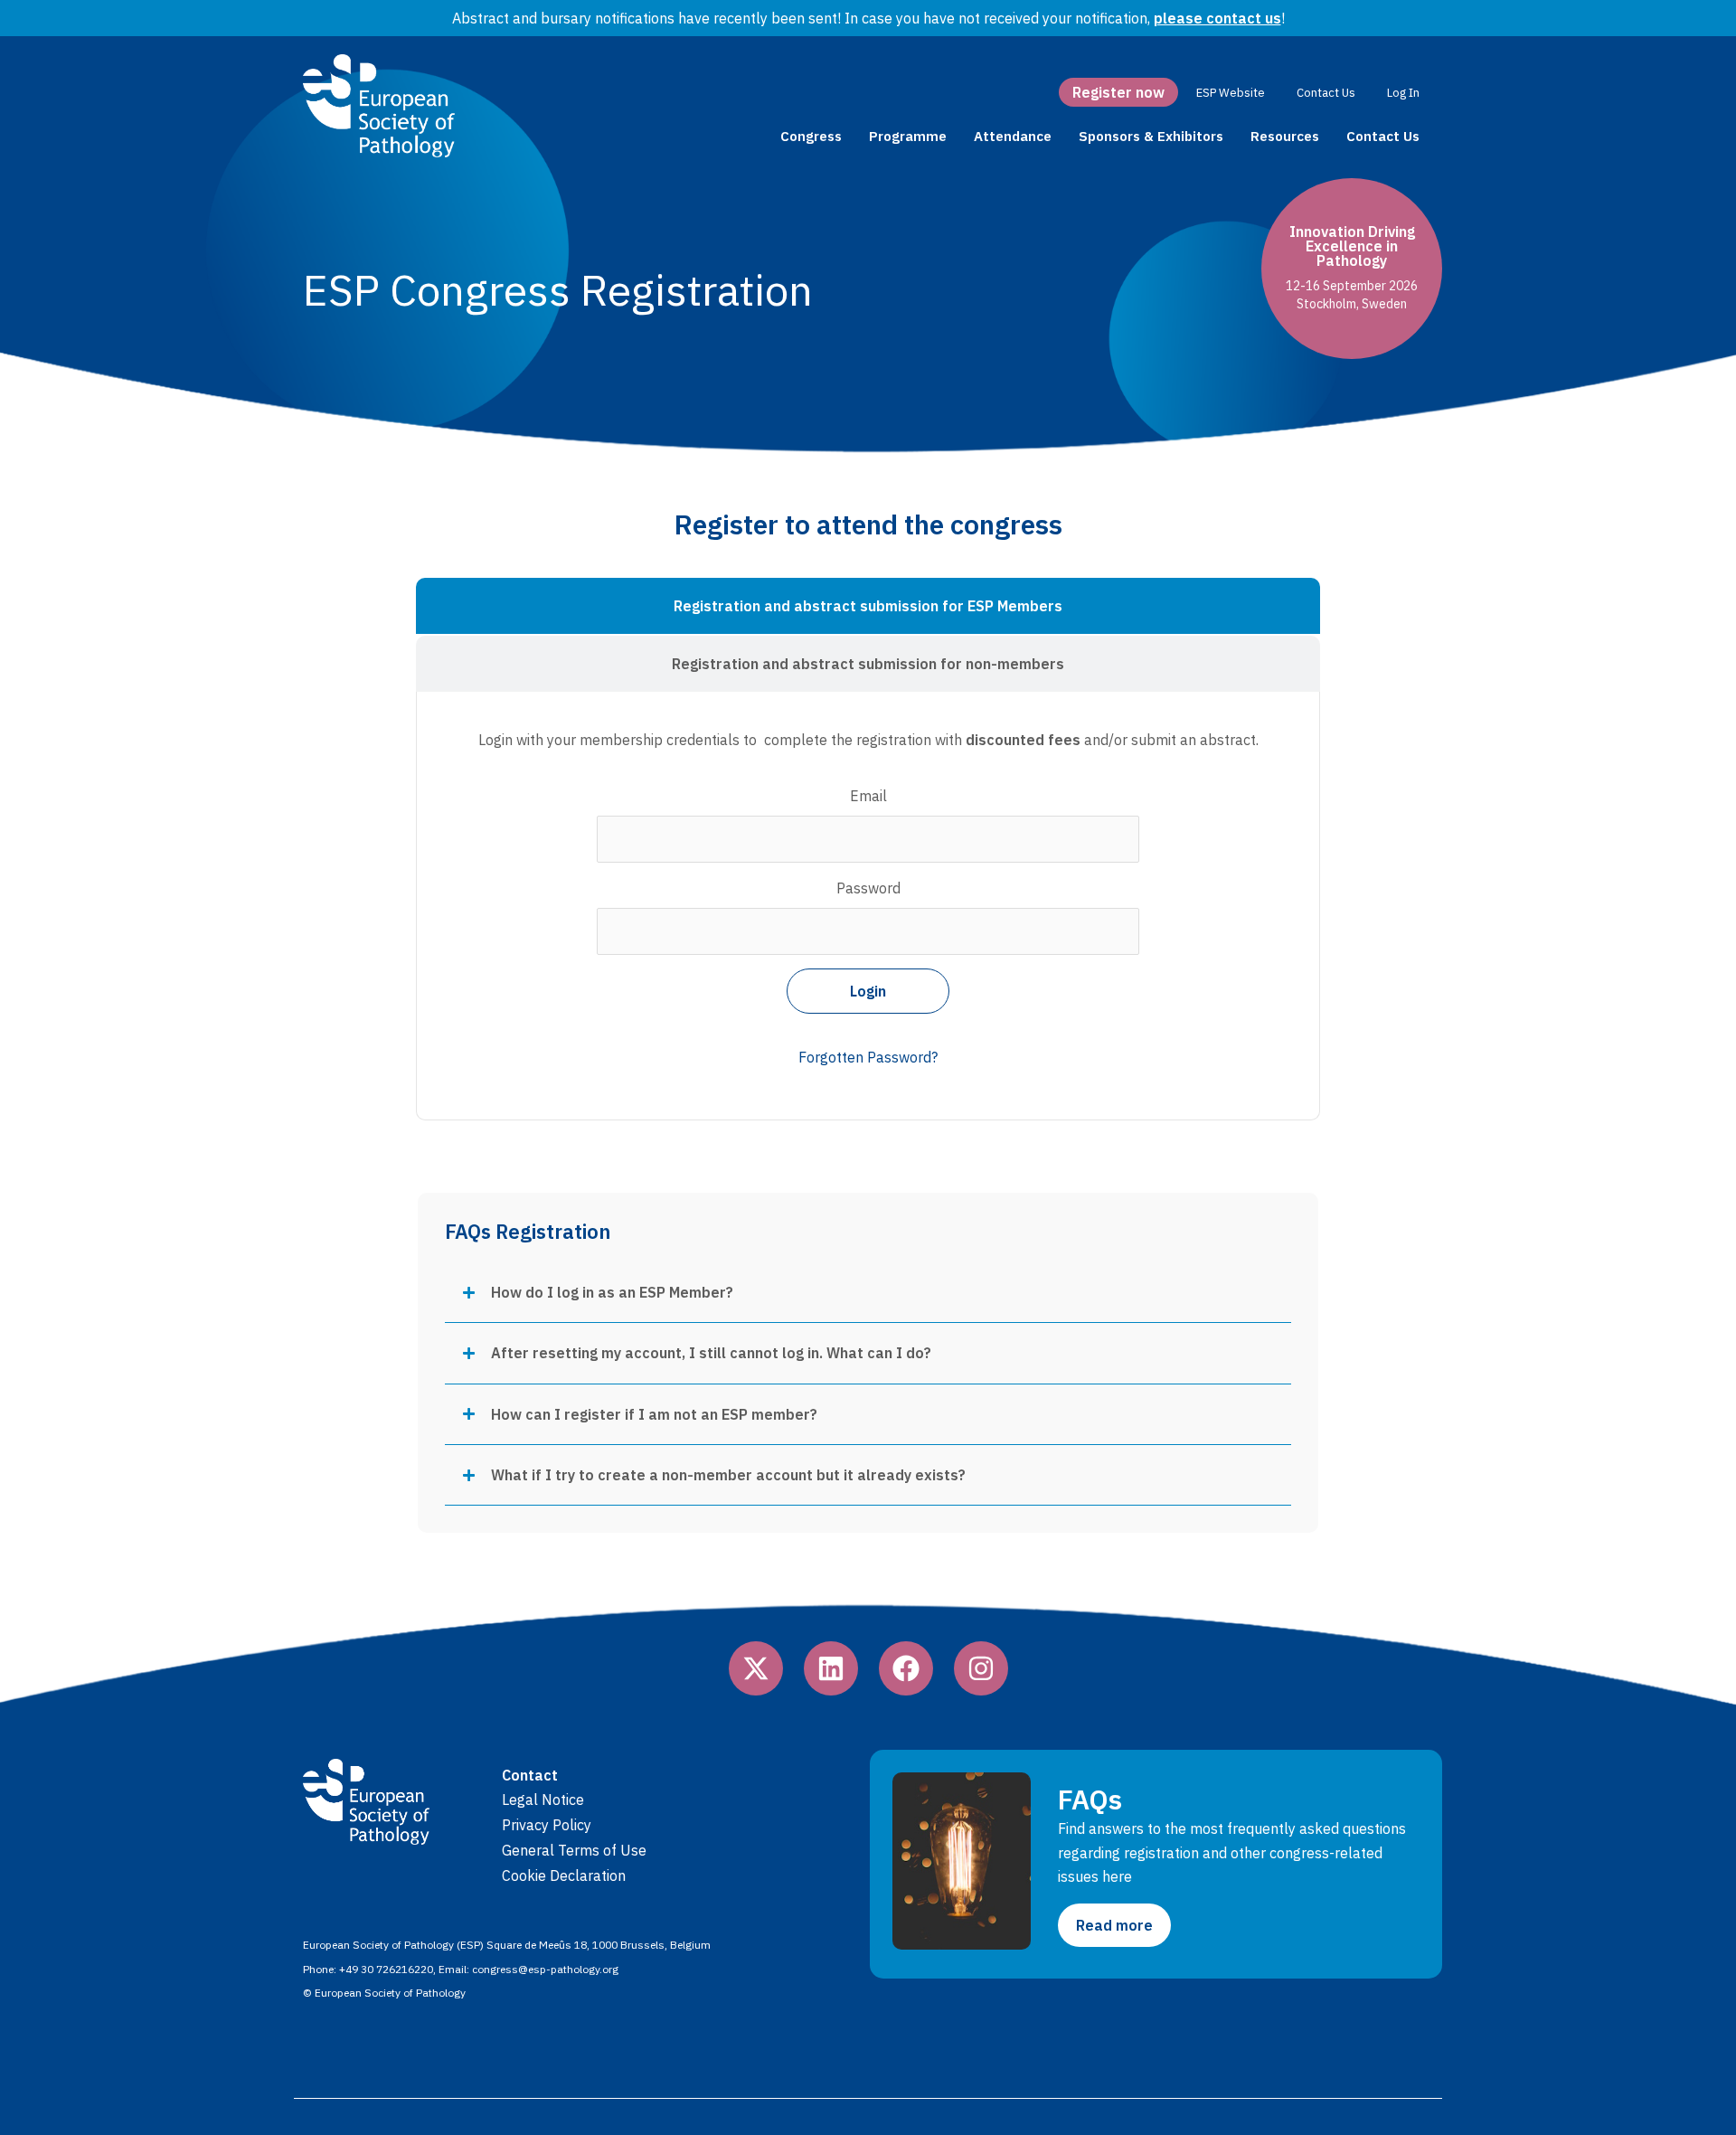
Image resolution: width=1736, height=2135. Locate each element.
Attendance (1013, 136)
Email (868, 796)
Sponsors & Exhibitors (1151, 136)
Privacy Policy (547, 1825)
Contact (530, 1775)
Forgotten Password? (868, 1057)
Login (868, 991)
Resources (1285, 136)
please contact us (1217, 18)
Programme (908, 136)
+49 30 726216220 (386, 1969)
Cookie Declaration (564, 1875)
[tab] (868, 606)
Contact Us (1383, 136)
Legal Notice (543, 1800)
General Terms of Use (574, 1850)
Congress (811, 136)
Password (868, 888)
